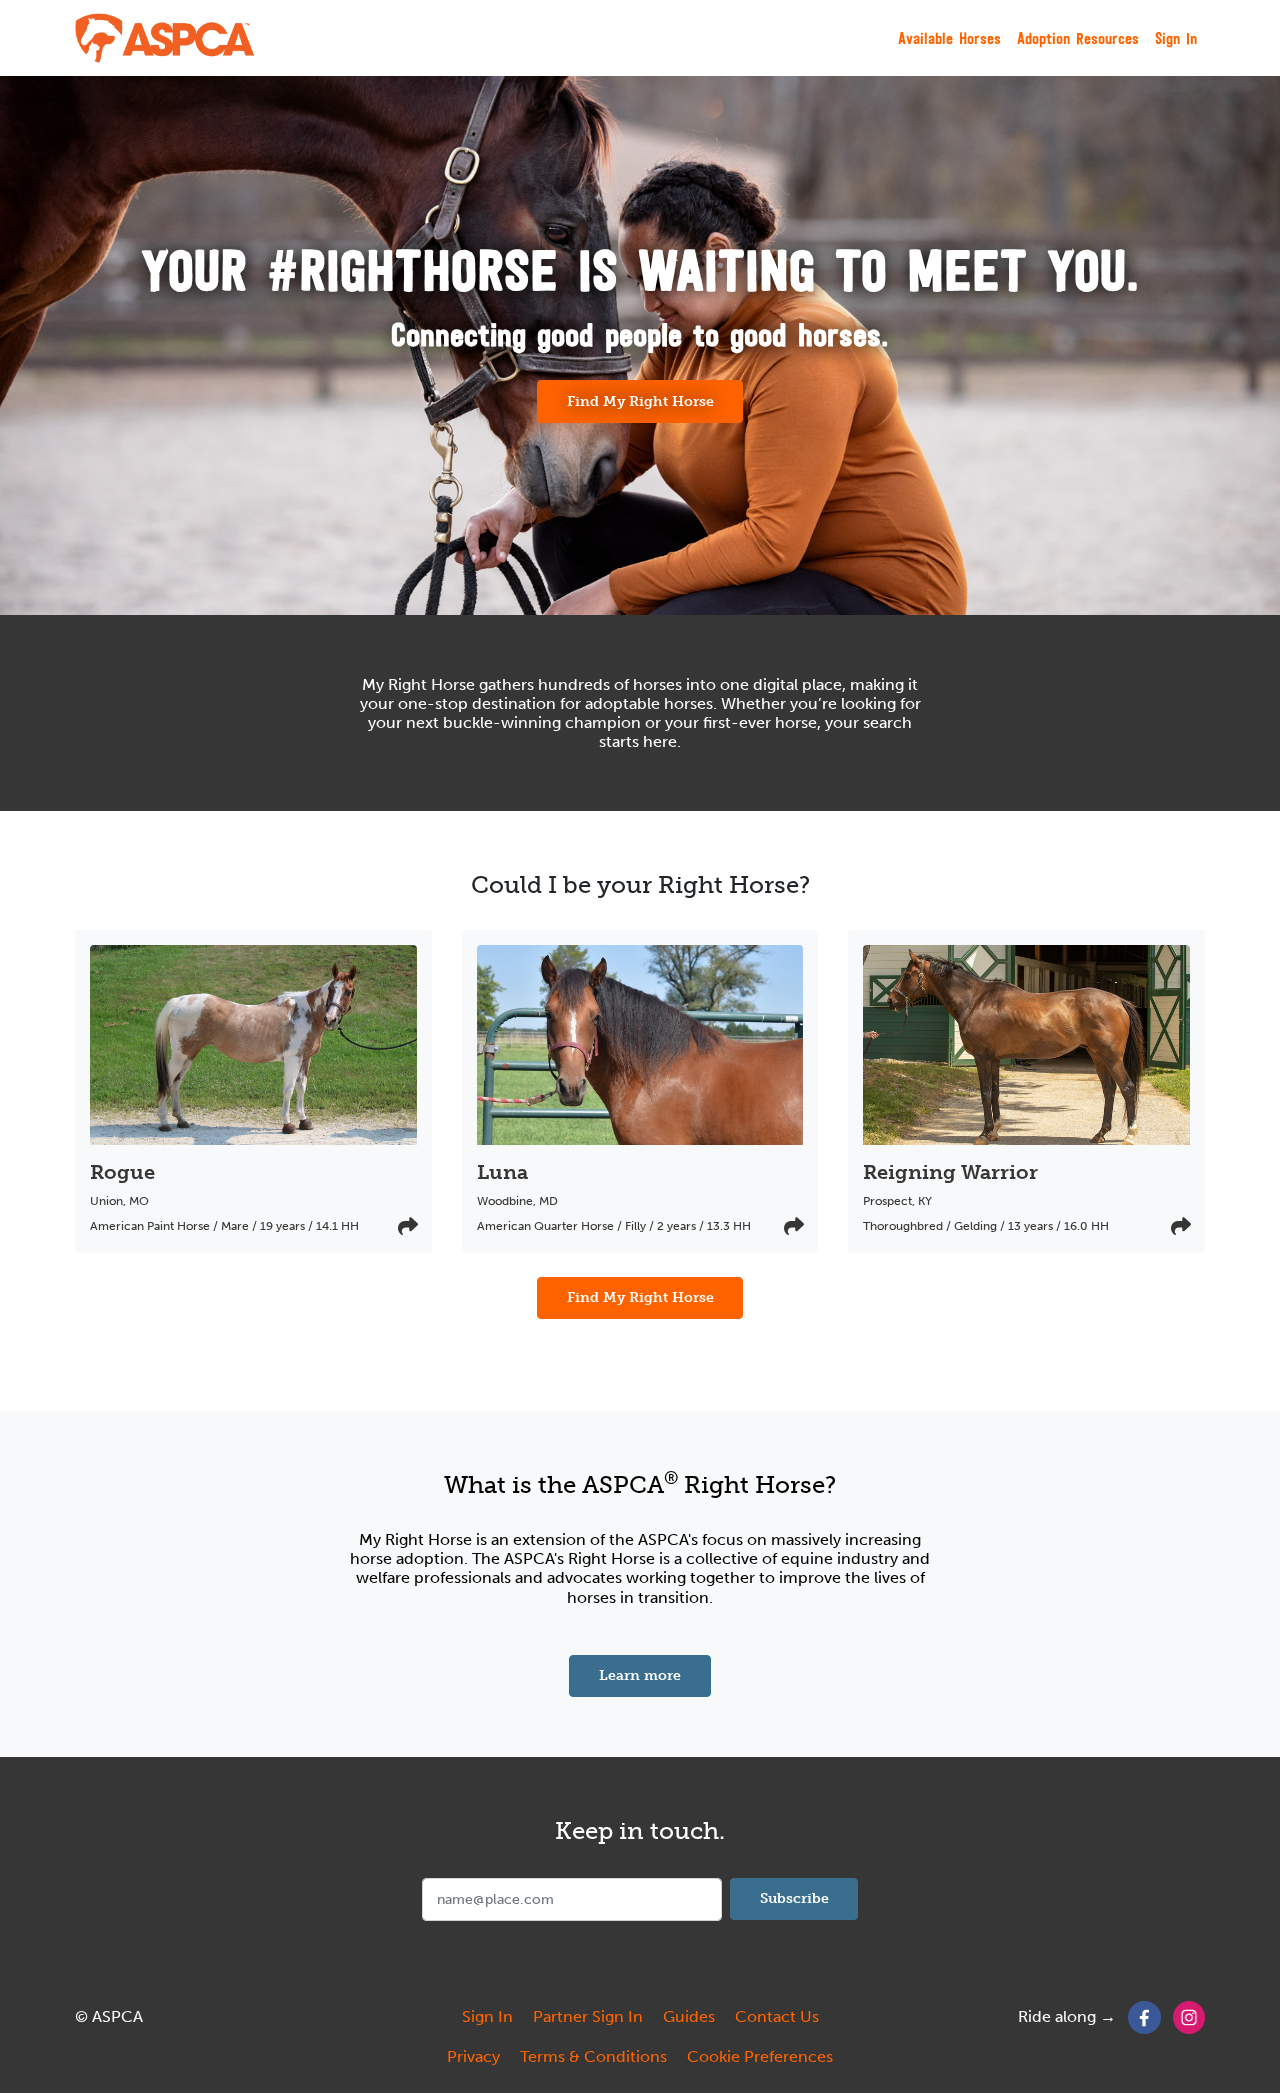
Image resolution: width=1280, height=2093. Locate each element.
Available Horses (949, 38)
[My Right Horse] (166, 38)
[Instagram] (1189, 2016)
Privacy (473, 2056)
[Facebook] (1144, 2016)
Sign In (1176, 38)
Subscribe (794, 1898)
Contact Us (777, 2016)
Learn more (655, 1674)
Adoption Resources (1078, 38)
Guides (689, 2016)
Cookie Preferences (760, 2056)
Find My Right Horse (640, 401)
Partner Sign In (588, 2016)
